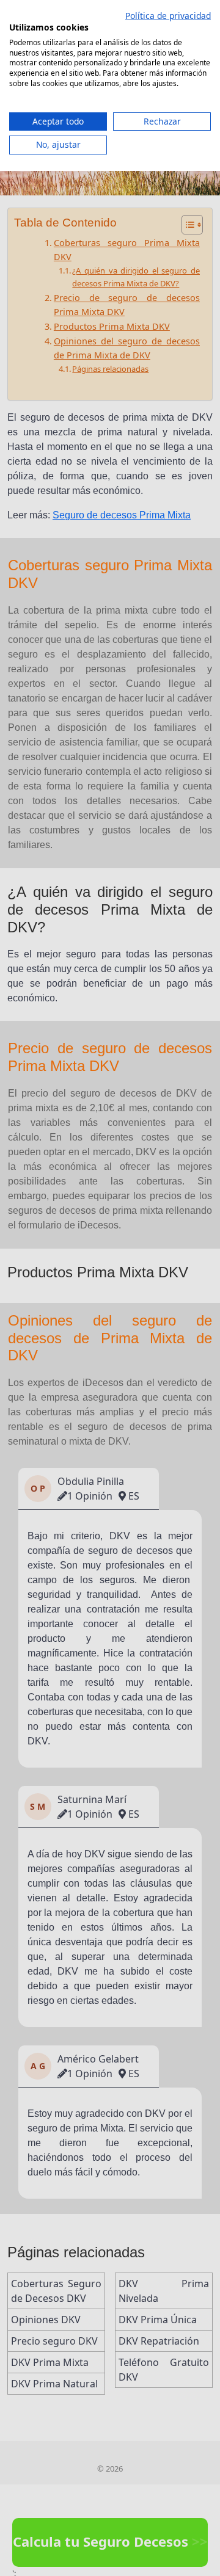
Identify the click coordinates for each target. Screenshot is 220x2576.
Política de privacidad (168, 16)
